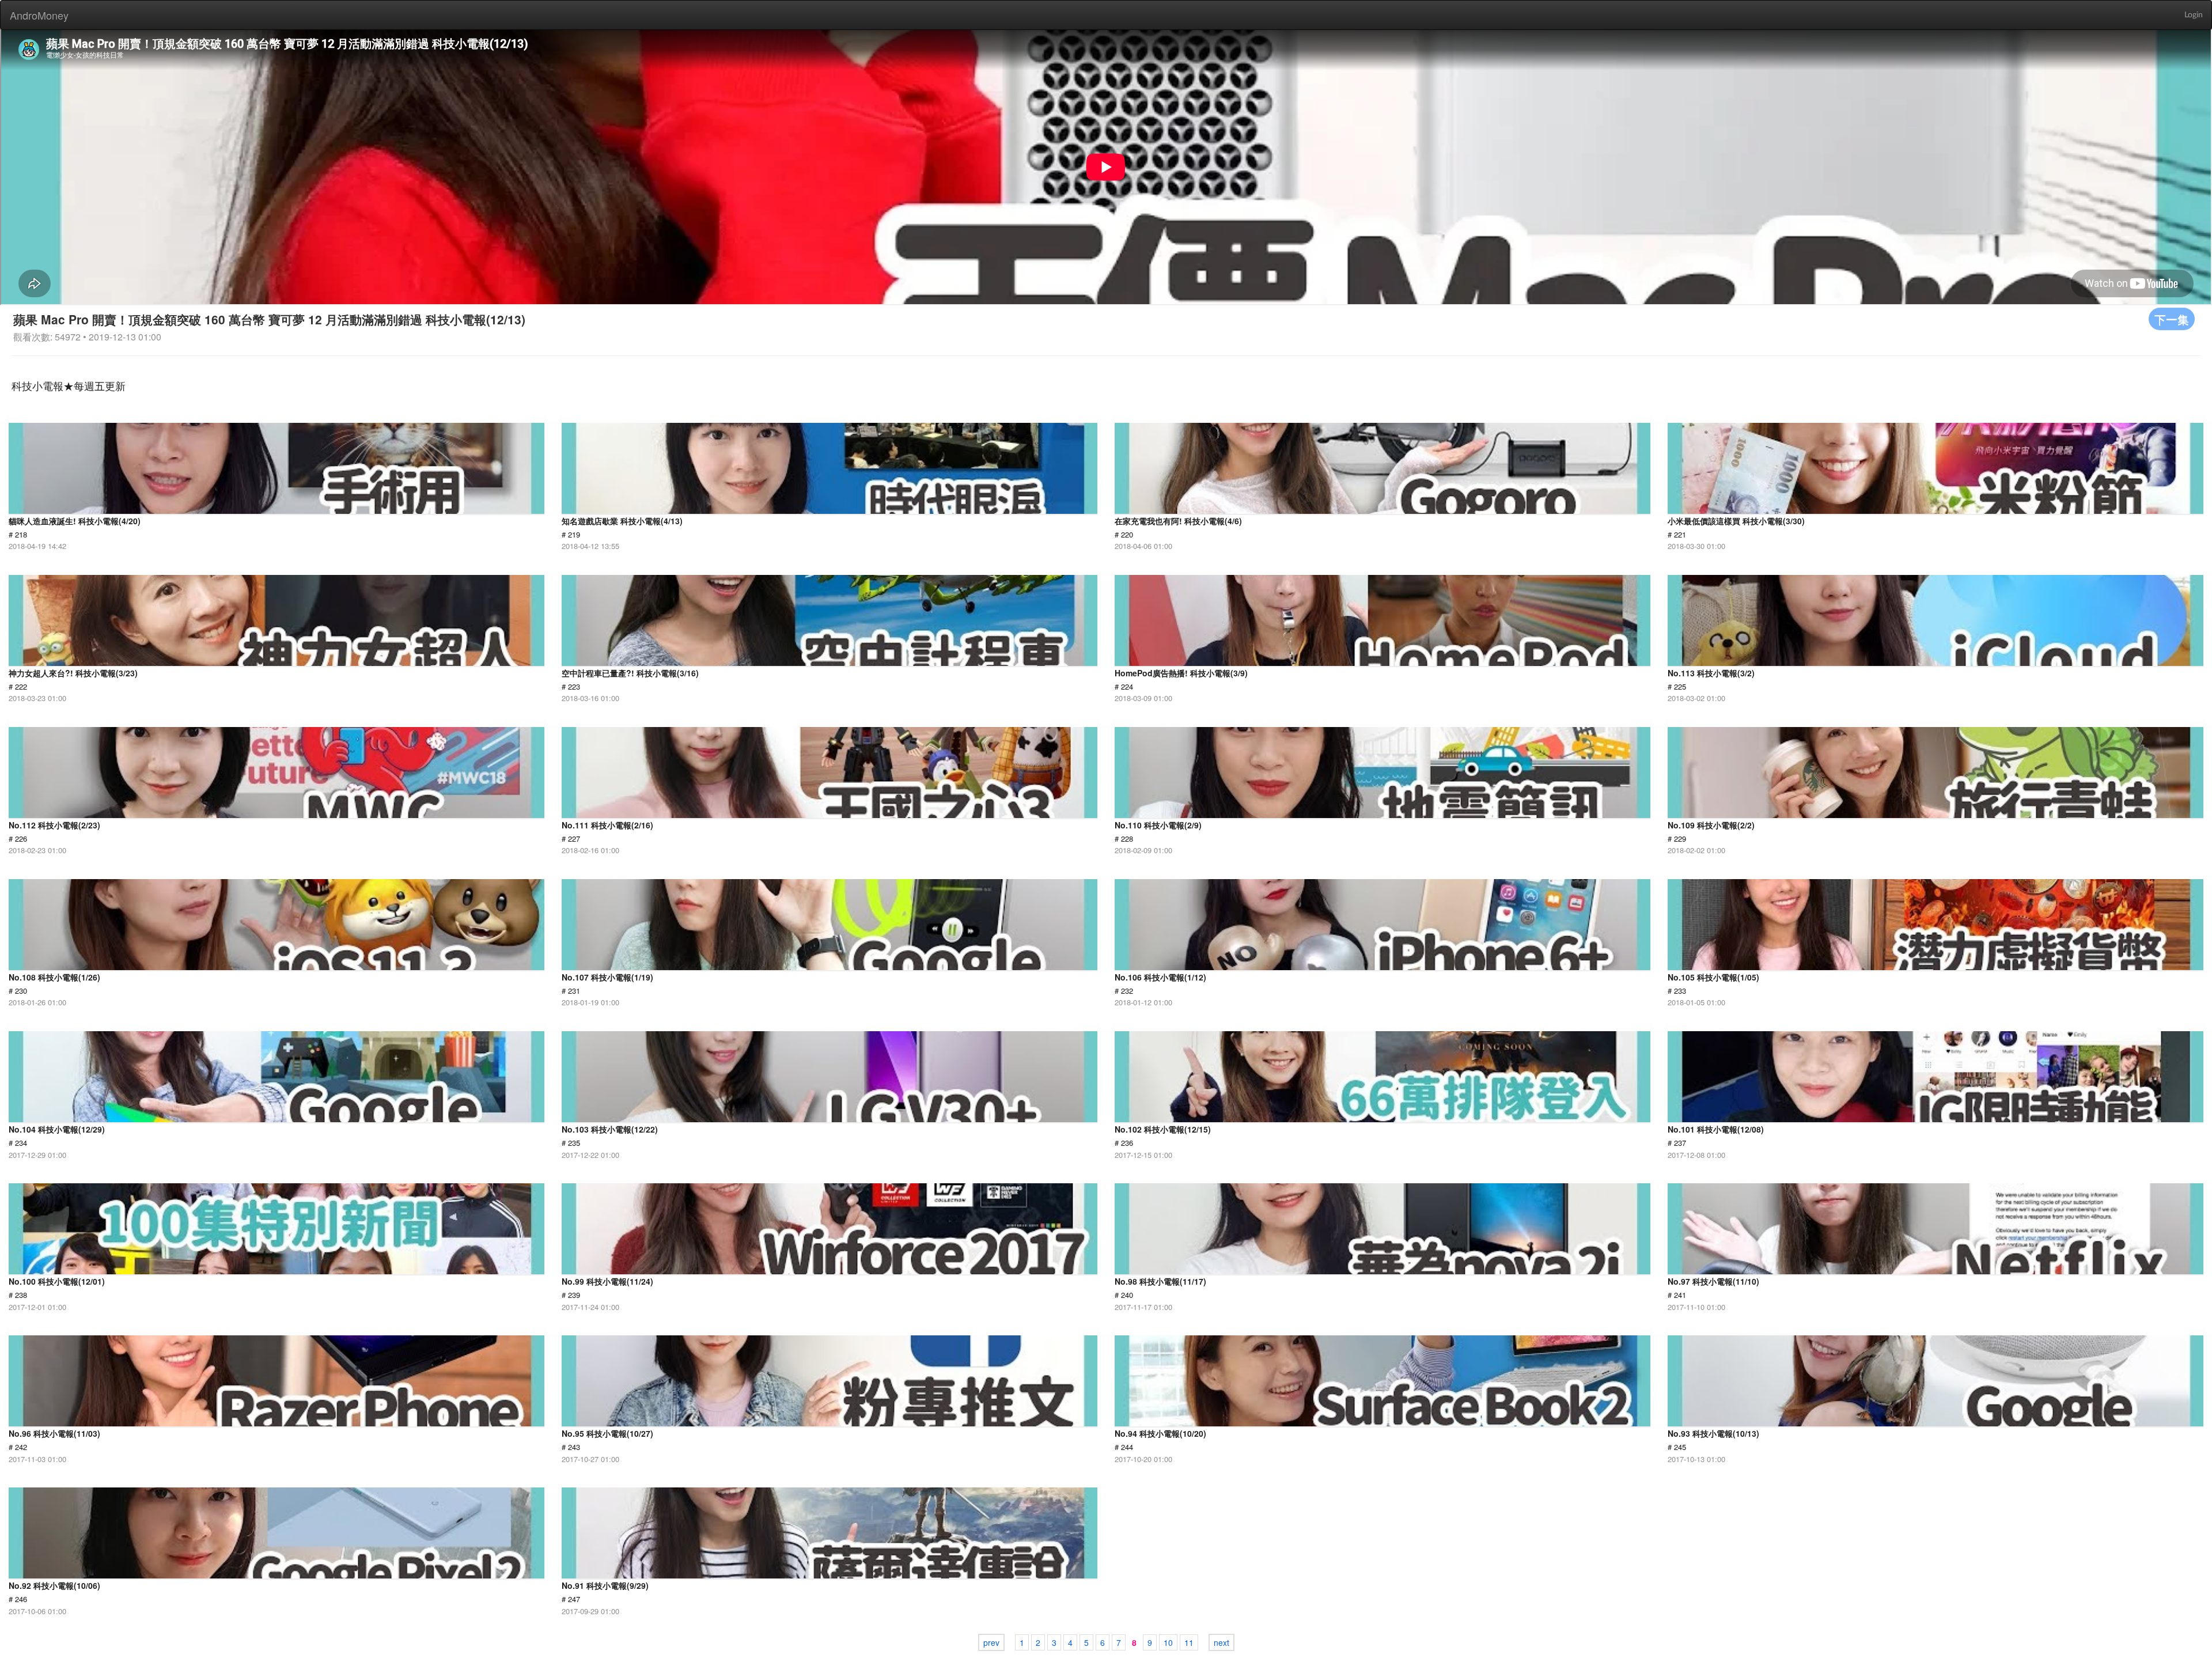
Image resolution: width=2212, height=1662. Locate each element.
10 (1168, 1642)
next (1221, 1642)
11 (1189, 1642)
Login (2194, 15)
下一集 (2172, 319)
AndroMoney (39, 15)
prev (991, 1642)
